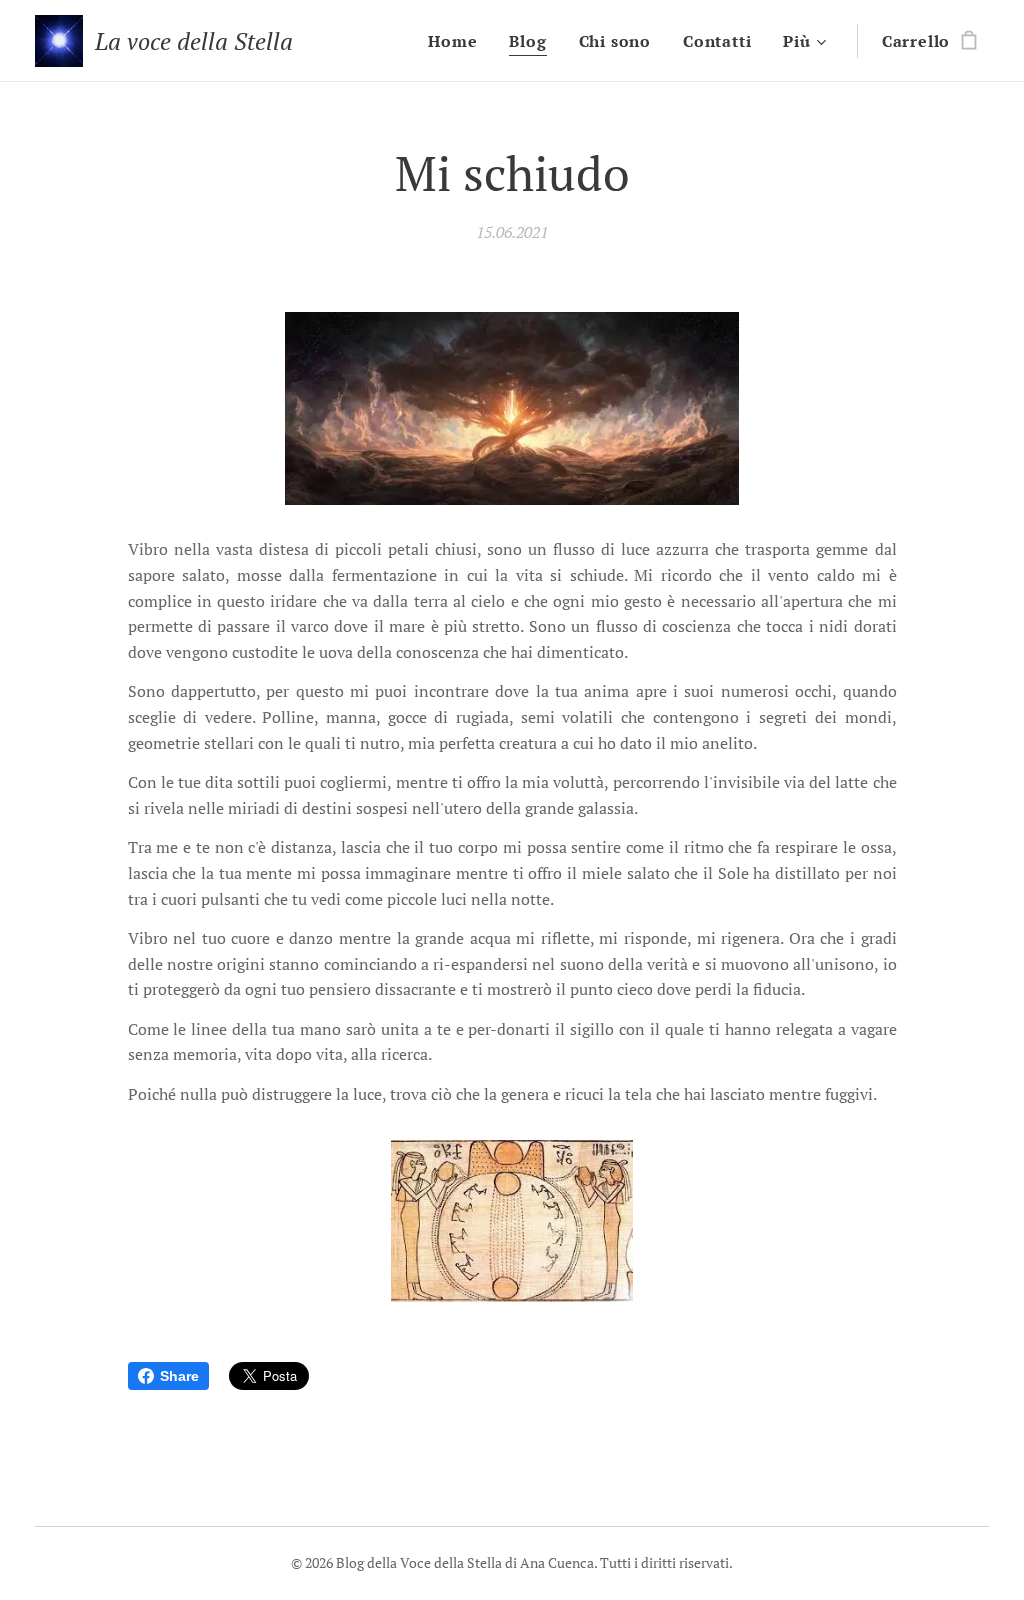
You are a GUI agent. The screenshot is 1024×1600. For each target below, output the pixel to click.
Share (179, 1376)
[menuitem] (458, 41)
